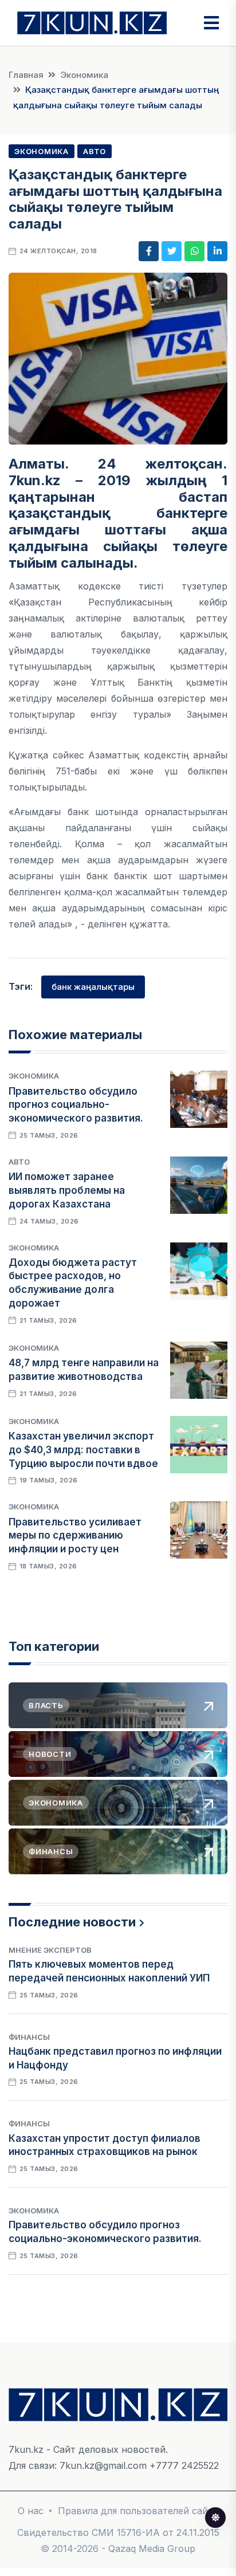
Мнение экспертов (50, 1950)
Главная (26, 75)
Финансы (29, 2037)
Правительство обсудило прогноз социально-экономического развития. (76, 1105)
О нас (31, 2511)
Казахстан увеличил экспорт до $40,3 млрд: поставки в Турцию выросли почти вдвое (83, 1450)
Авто (95, 151)
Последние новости (72, 1922)
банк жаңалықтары (93, 987)
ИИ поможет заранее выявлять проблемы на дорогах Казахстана (67, 1190)
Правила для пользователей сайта (138, 2511)
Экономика (84, 75)
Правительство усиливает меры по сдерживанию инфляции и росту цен (75, 1536)
